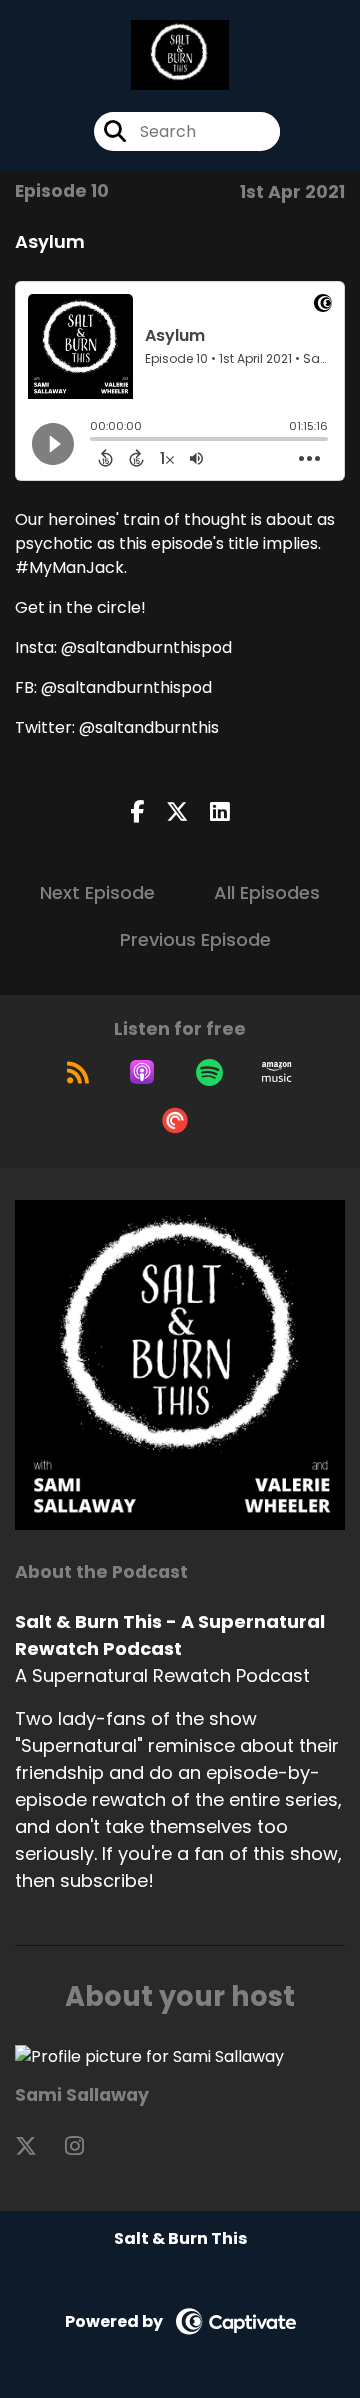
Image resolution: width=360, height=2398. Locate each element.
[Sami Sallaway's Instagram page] (86, 2146)
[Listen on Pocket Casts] (175, 1120)
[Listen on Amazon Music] (277, 1072)
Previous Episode (195, 939)
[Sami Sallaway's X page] (38, 2146)
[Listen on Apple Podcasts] (142, 1072)
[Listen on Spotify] (209, 1072)
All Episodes (267, 892)
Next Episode (97, 892)
